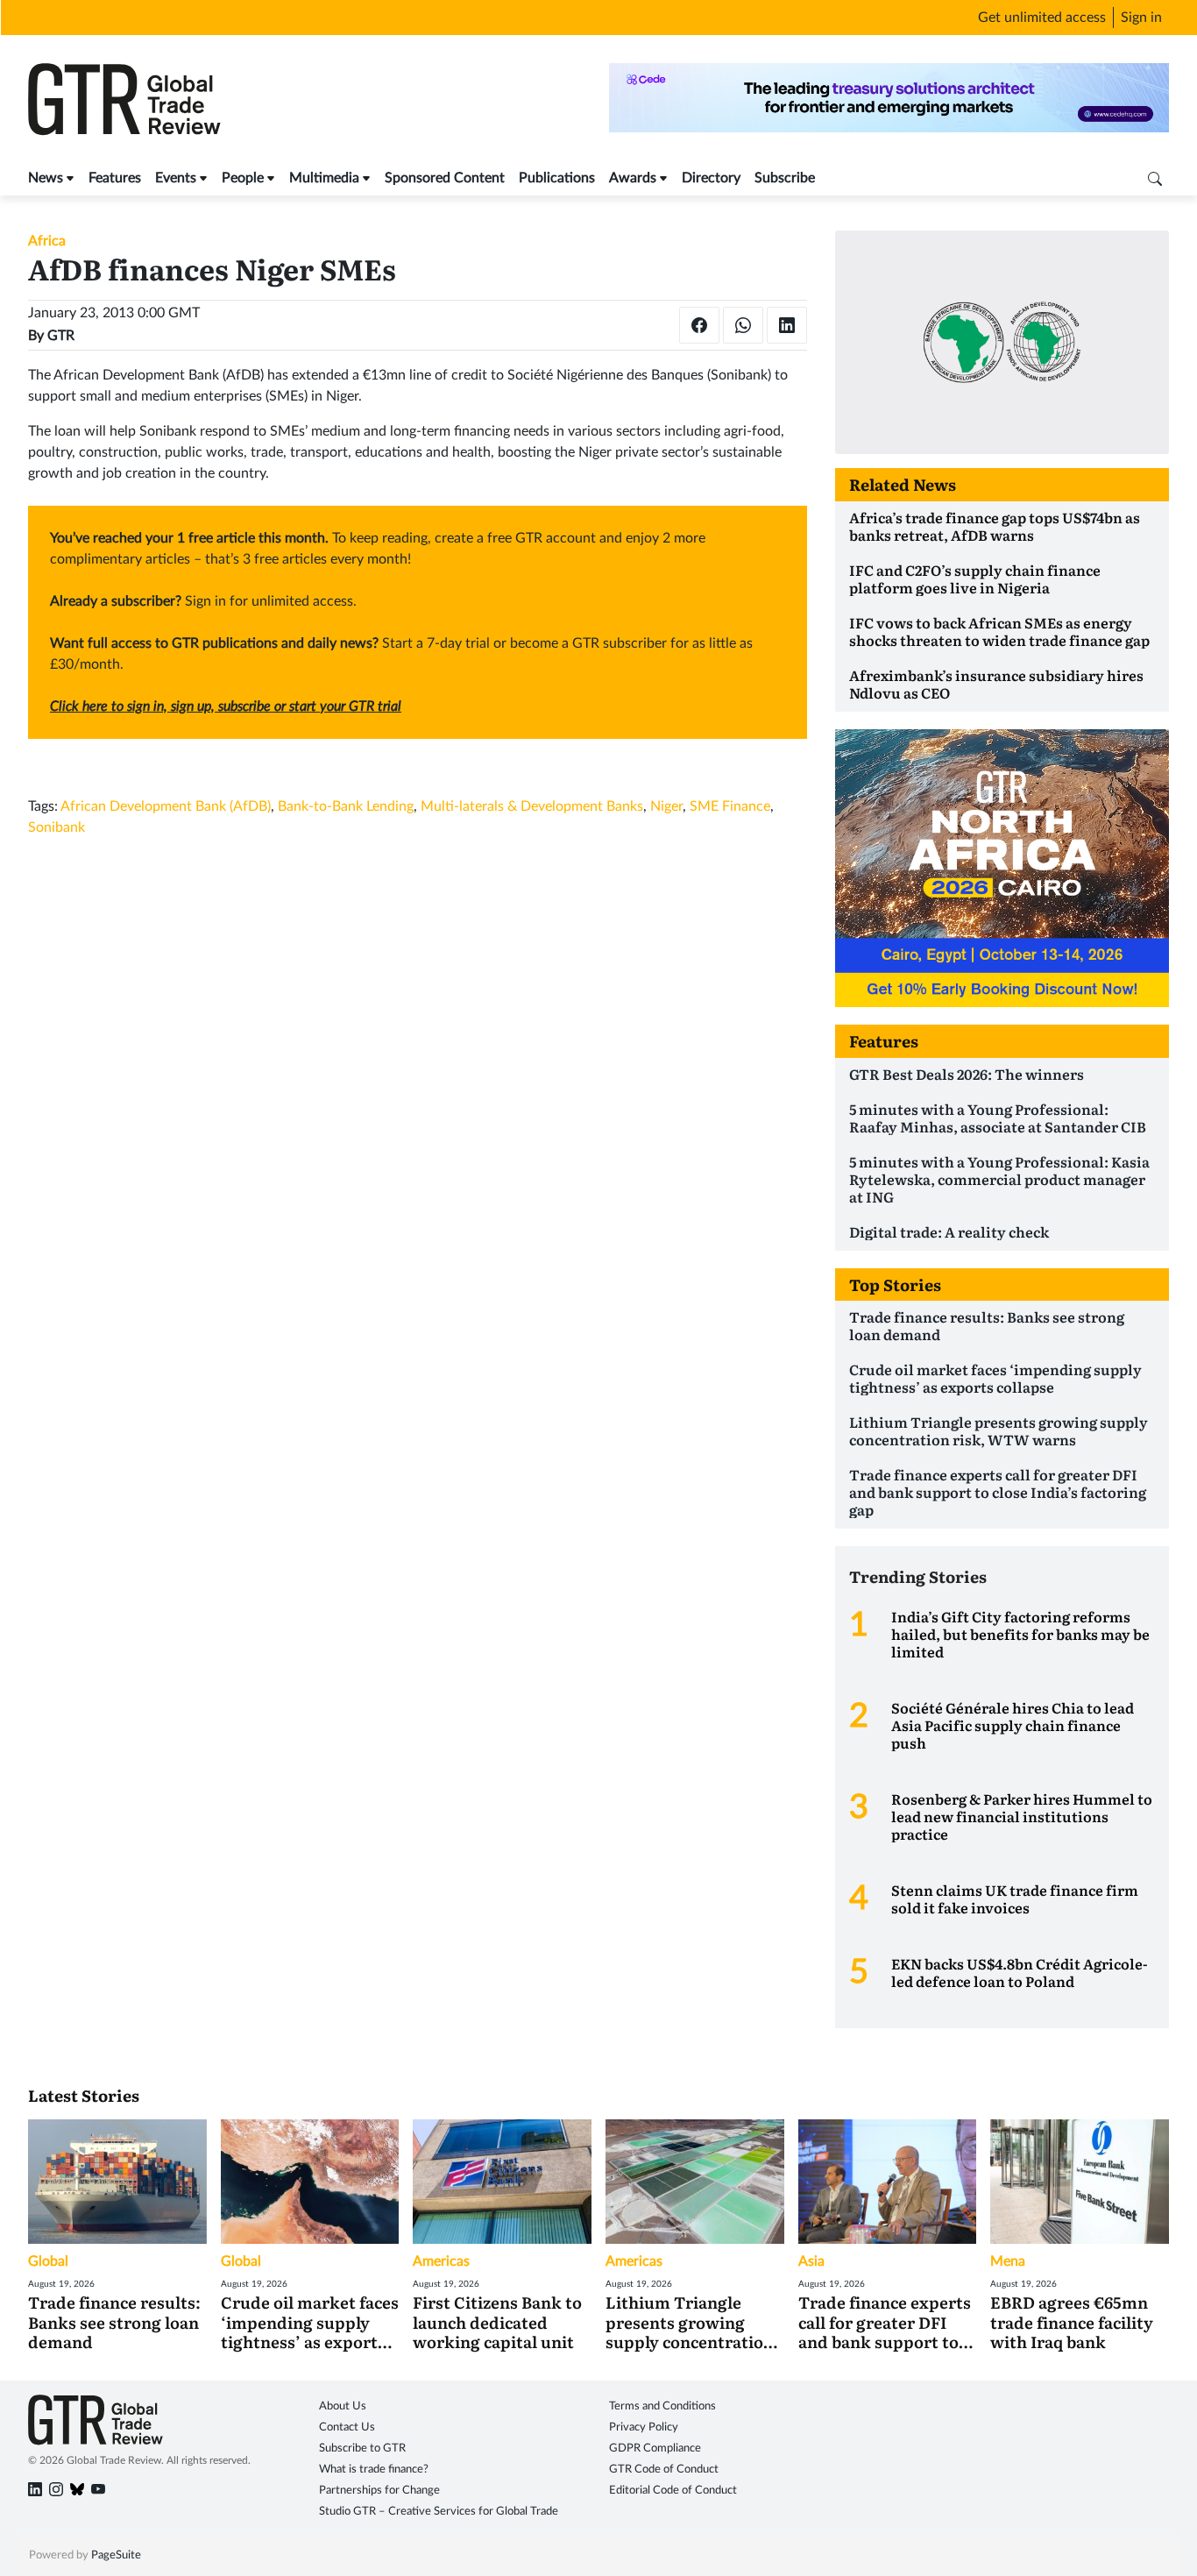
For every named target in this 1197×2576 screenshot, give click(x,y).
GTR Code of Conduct (664, 2470)
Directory (711, 178)
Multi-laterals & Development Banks (532, 806)
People (243, 178)
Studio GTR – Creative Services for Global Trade (439, 2512)
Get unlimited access (1042, 18)
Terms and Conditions (662, 2406)
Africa (47, 241)
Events (176, 178)
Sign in (1141, 18)
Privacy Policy (644, 2427)
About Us (343, 2406)
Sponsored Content (445, 178)
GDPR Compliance (655, 2448)
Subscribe (785, 178)
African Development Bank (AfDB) (166, 806)
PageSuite (116, 2555)
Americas (441, 2261)
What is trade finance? (374, 2470)
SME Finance (730, 806)
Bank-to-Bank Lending (346, 806)
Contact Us (347, 2427)
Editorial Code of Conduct (673, 2491)
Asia (811, 2261)
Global (48, 2261)
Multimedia (324, 178)
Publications (557, 178)
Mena (1008, 2261)
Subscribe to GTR (362, 2448)
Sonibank (57, 827)
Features (115, 178)
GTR (61, 336)
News (46, 178)
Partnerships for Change (379, 2491)
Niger (666, 806)
